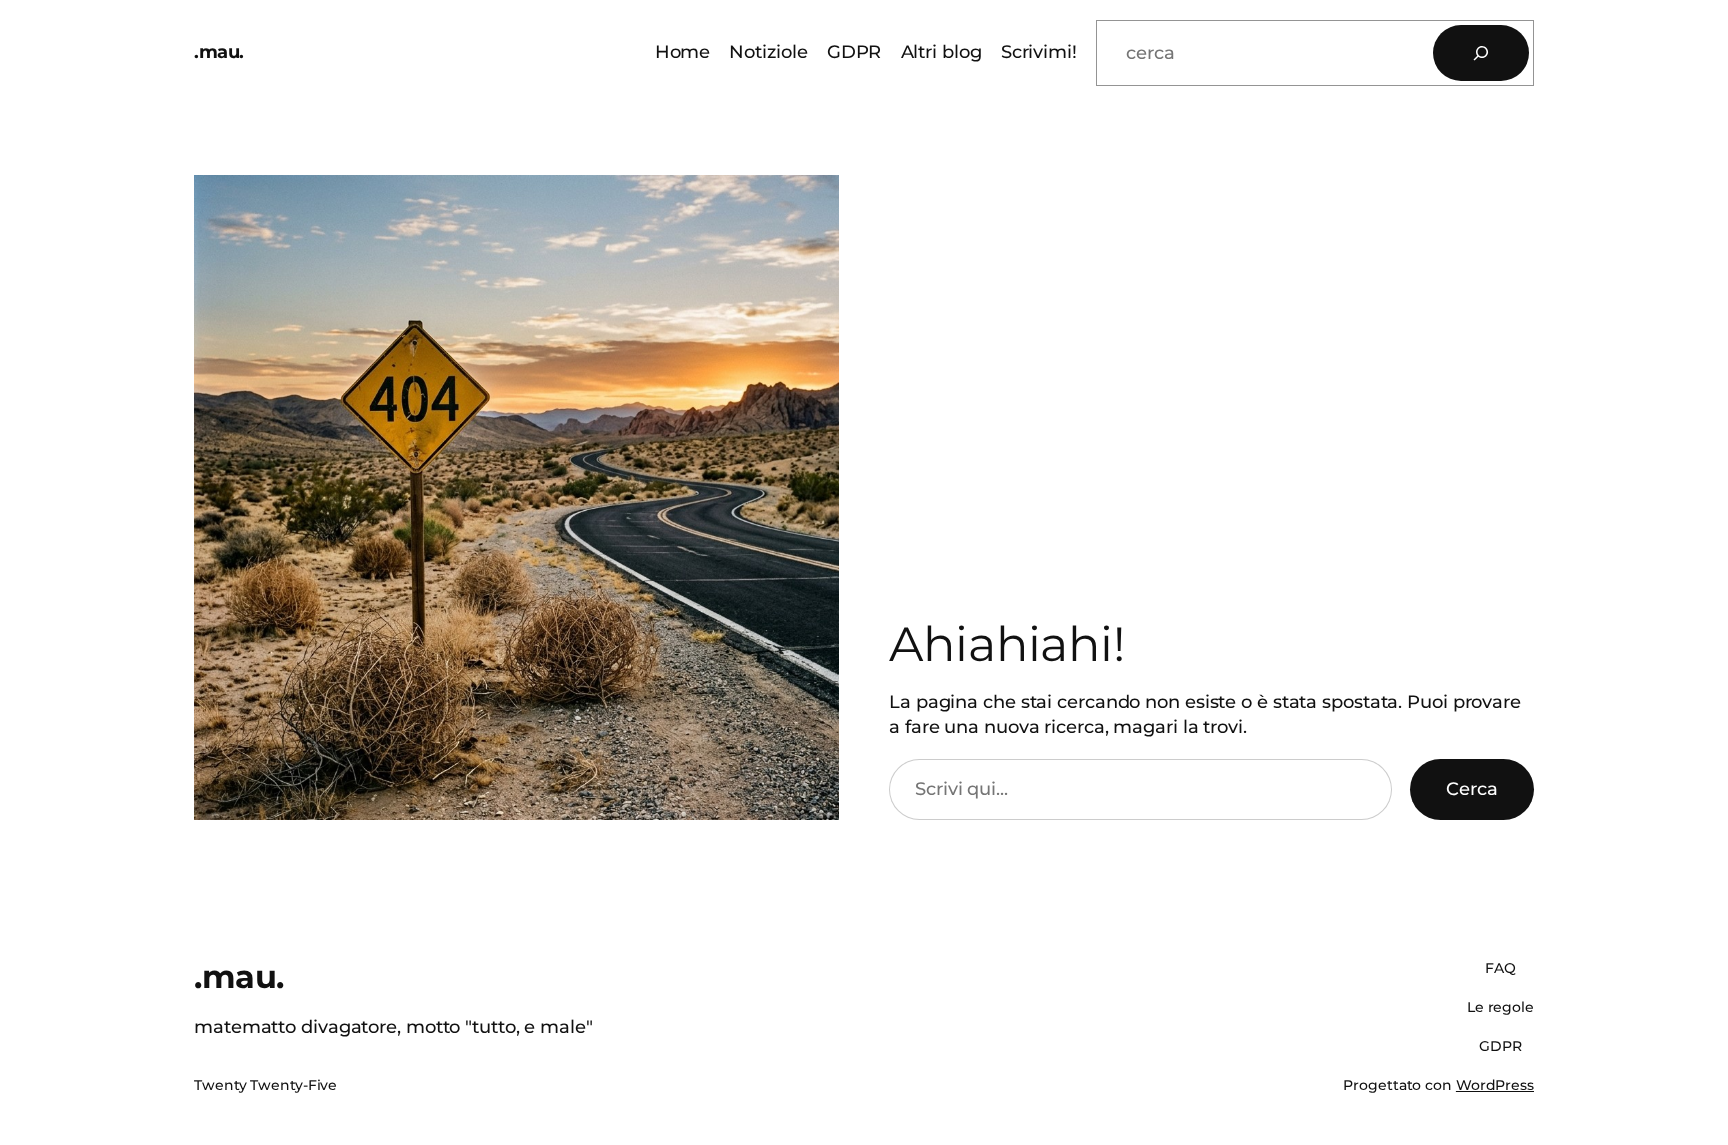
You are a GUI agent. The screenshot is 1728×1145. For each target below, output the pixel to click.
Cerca (1472, 789)
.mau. (219, 52)
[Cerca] (1481, 53)
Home (683, 52)
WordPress (1495, 1085)
